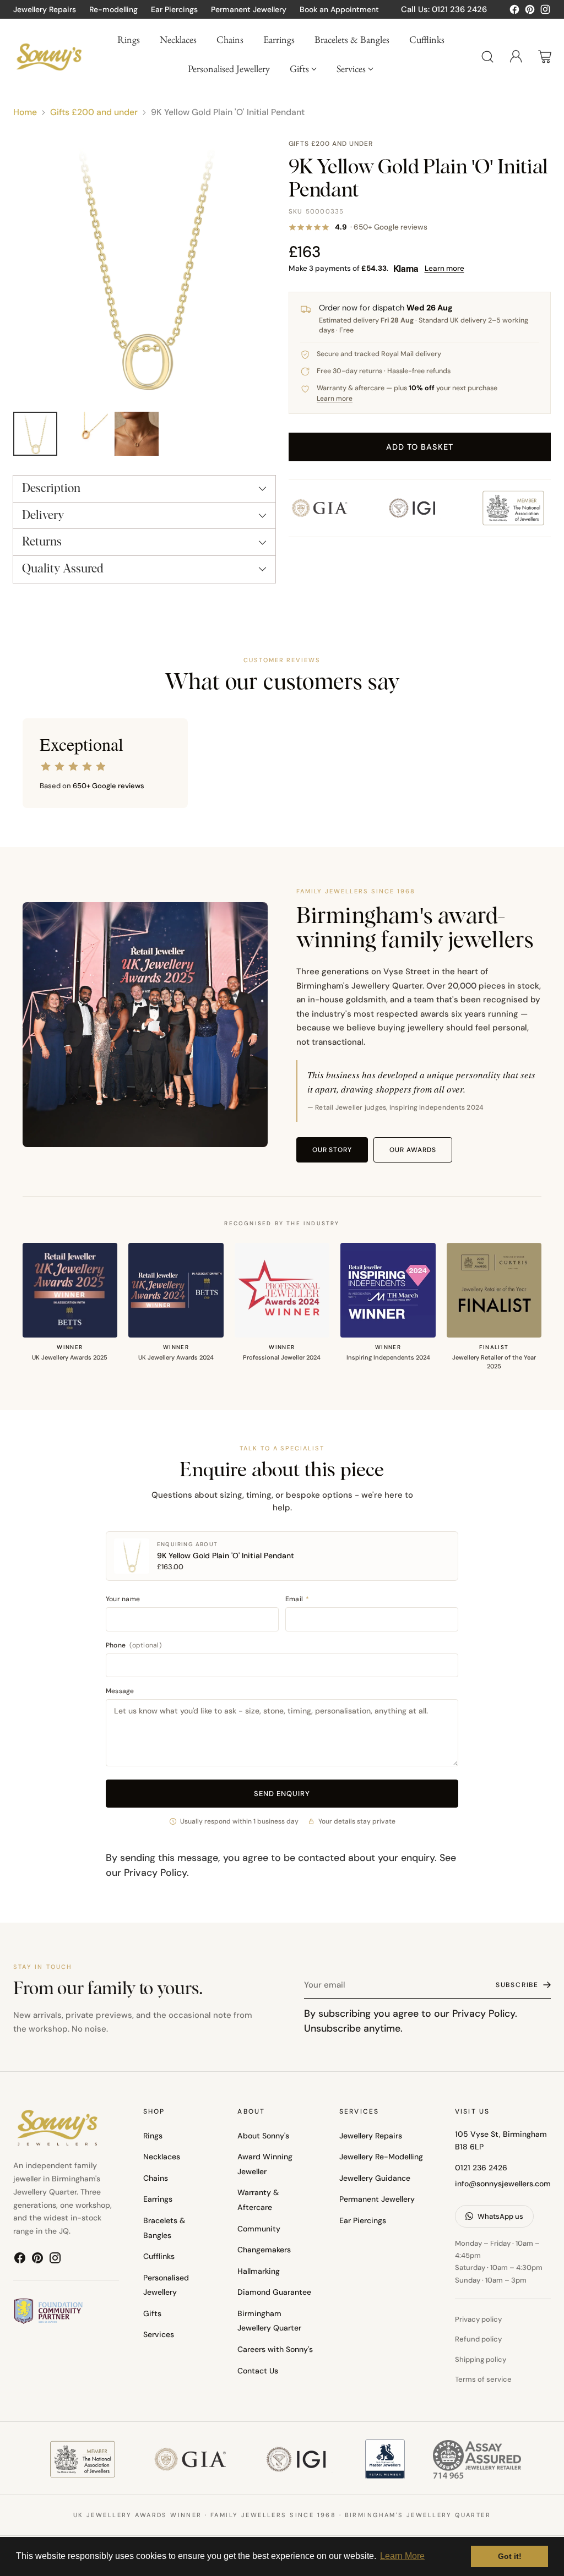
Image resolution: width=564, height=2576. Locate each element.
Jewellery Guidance (375, 2178)
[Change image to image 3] (137, 434)
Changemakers (264, 2250)
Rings (153, 2136)
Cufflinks (159, 2256)
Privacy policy (478, 2319)
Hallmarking (259, 2271)
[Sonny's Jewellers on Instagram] (545, 12)
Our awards (413, 1150)
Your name (123, 1599)
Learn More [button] (402, 2556)
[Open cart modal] (545, 57)
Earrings (158, 2199)
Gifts (152, 2313)
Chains (156, 2178)
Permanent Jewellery (377, 2199)
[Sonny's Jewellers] (49, 57)
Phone (134, 1645)
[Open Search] (487, 57)
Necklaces (162, 2157)
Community (259, 2229)
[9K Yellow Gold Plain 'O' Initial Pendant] (144, 270)
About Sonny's (263, 2136)
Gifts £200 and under (94, 112)
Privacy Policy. (485, 2013)
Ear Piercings (363, 2220)
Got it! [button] (510, 2556)
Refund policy (478, 2339)
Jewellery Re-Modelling (381, 2157)
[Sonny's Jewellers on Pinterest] (530, 12)
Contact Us (258, 2371)
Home (25, 112)
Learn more (444, 268)
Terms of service (483, 2379)
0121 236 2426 (481, 2168)
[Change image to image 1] (35, 434)
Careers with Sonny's (275, 2349)
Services (159, 2334)
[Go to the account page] (516, 57)
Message (120, 1691)
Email (297, 1599)
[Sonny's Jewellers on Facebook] (514, 12)
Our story (332, 1150)
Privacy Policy (155, 1872)
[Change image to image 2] (86, 434)
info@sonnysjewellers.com (503, 2184)
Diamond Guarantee (274, 2292)
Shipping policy (481, 2359)
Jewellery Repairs (371, 2136)
